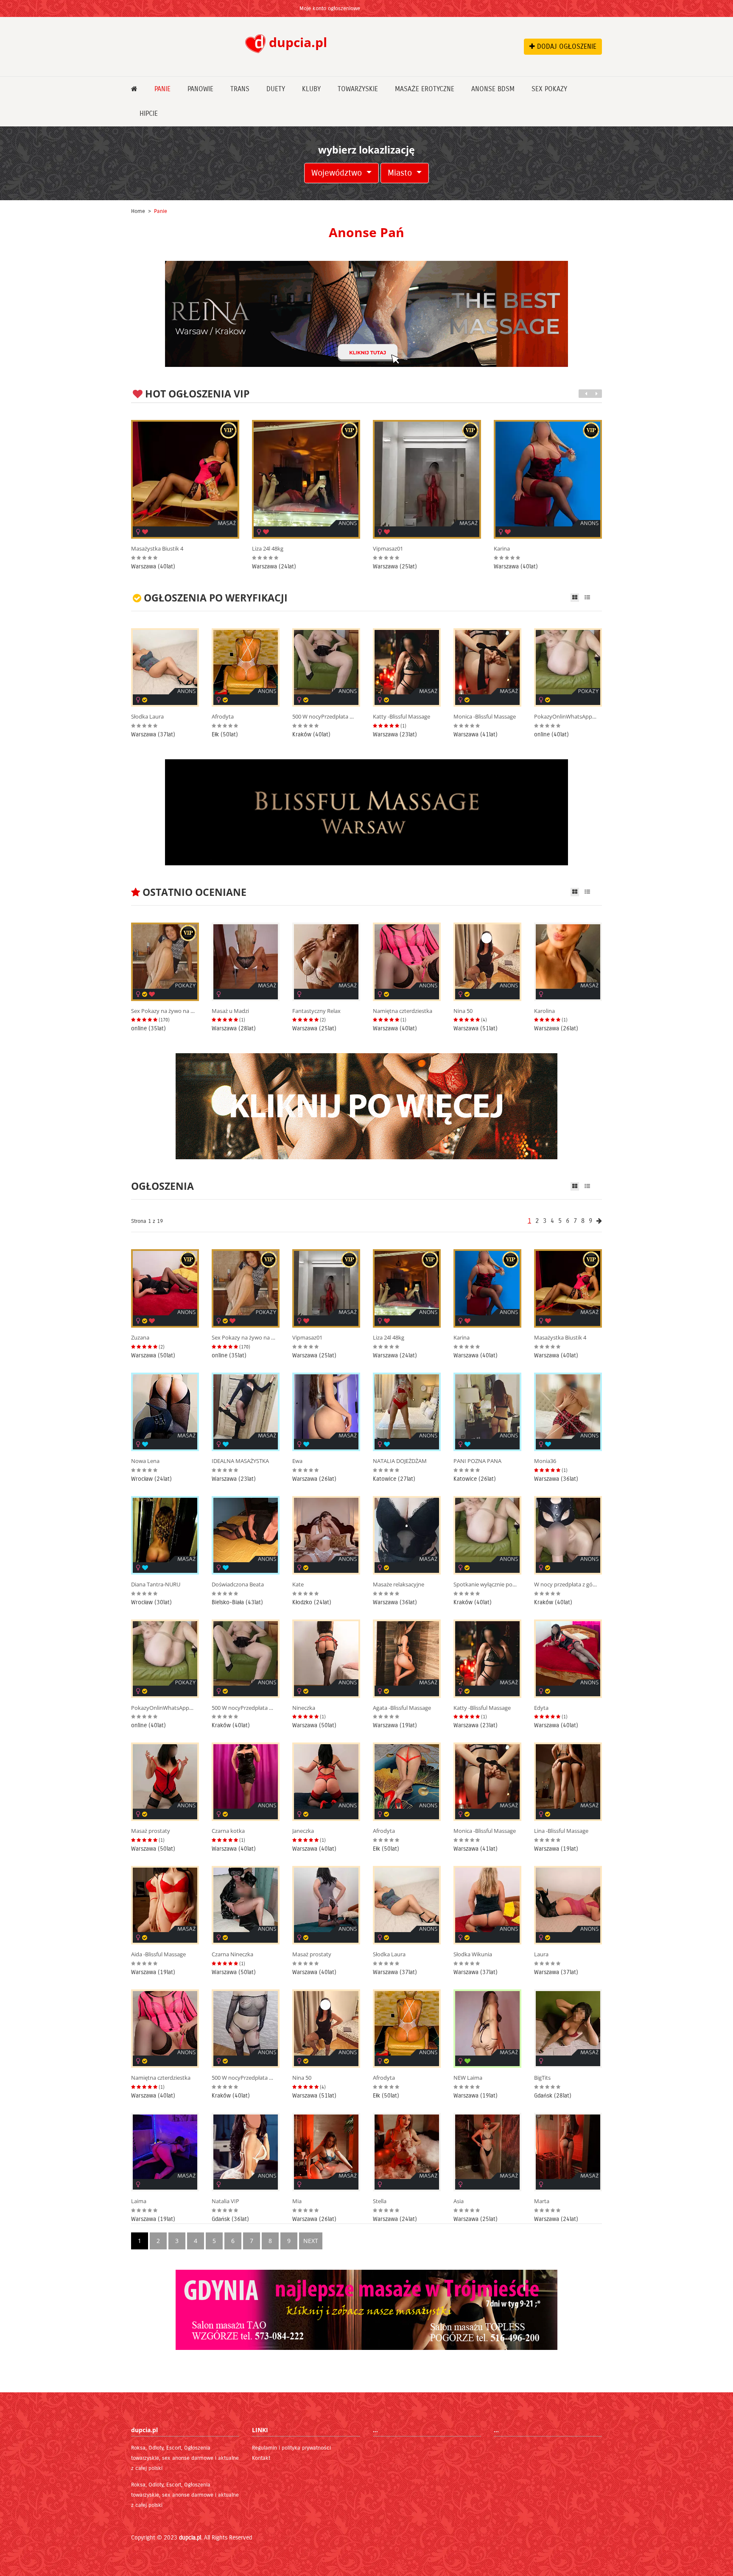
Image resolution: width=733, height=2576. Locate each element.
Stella (380, 2201)
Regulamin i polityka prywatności (291, 2448)
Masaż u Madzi (230, 1011)
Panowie (200, 89)
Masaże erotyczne (425, 89)
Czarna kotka (228, 1831)
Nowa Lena (145, 1461)
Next (311, 2241)
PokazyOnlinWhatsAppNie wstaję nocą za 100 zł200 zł (566, 717)
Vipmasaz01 (267, 549)
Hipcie (149, 113)
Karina (381, 549)
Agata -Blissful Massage (402, 1708)
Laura (541, 1954)
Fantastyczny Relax (316, 1011)
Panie (162, 89)
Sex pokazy (549, 89)
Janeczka (303, 1831)
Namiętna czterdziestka (403, 1011)
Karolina (544, 1011)
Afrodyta (223, 717)
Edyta (541, 1708)
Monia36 (545, 1461)
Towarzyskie (358, 89)
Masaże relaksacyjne (399, 1584)
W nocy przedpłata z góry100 (566, 1584)
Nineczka (304, 1708)
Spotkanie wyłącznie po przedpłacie (485, 1584)
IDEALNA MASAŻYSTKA (240, 1461)
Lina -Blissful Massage (561, 1831)
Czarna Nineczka (232, 1954)
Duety (276, 89)
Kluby (311, 89)
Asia (459, 2201)
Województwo (338, 173)
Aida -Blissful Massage (158, 1954)
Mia (297, 2201)
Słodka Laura (147, 717)
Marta (542, 2201)
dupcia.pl (190, 2538)
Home (138, 211)
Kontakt (261, 2458)
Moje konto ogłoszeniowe (330, 8)
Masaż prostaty (151, 1831)
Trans (240, 89)
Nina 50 (463, 1011)
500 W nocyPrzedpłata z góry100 (324, 717)
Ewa (297, 1461)
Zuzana (140, 1338)
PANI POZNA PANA (477, 1461)
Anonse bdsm (493, 89)
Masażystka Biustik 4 (560, 1338)
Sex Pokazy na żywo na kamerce (526, 549)
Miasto (401, 173)
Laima (139, 2201)
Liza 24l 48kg (147, 549)
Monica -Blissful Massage (485, 717)
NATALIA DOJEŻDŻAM (400, 1461)
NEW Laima (468, 2078)
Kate (298, 1584)
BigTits (542, 2078)
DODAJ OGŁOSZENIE (566, 46)
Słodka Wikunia (473, 1954)
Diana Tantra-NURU (156, 1584)
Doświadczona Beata (238, 1584)
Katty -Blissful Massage (401, 717)
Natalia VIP (225, 2201)
